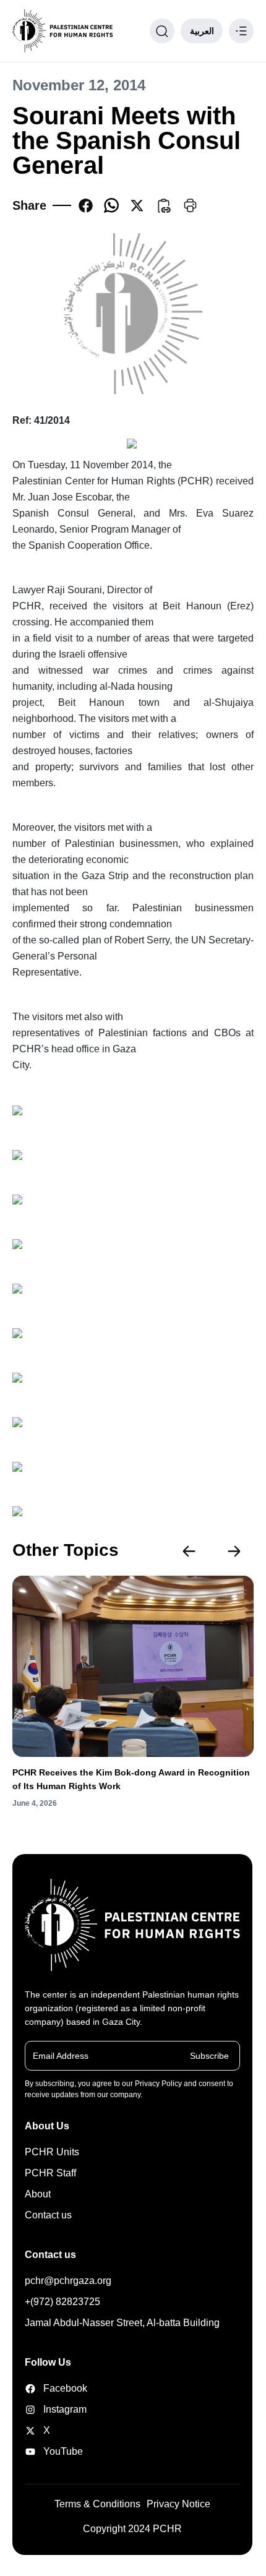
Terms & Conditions (97, 2504)
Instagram (61, 2409)
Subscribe (209, 2056)
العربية (202, 31)
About (38, 2194)
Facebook (61, 2388)
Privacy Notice (178, 2504)
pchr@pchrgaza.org (68, 2281)
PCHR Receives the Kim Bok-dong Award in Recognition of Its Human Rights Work (131, 1779)
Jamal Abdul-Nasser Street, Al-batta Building (122, 2323)
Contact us (48, 2215)
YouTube (61, 2451)
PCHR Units (52, 2152)
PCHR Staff (50, 2173)
